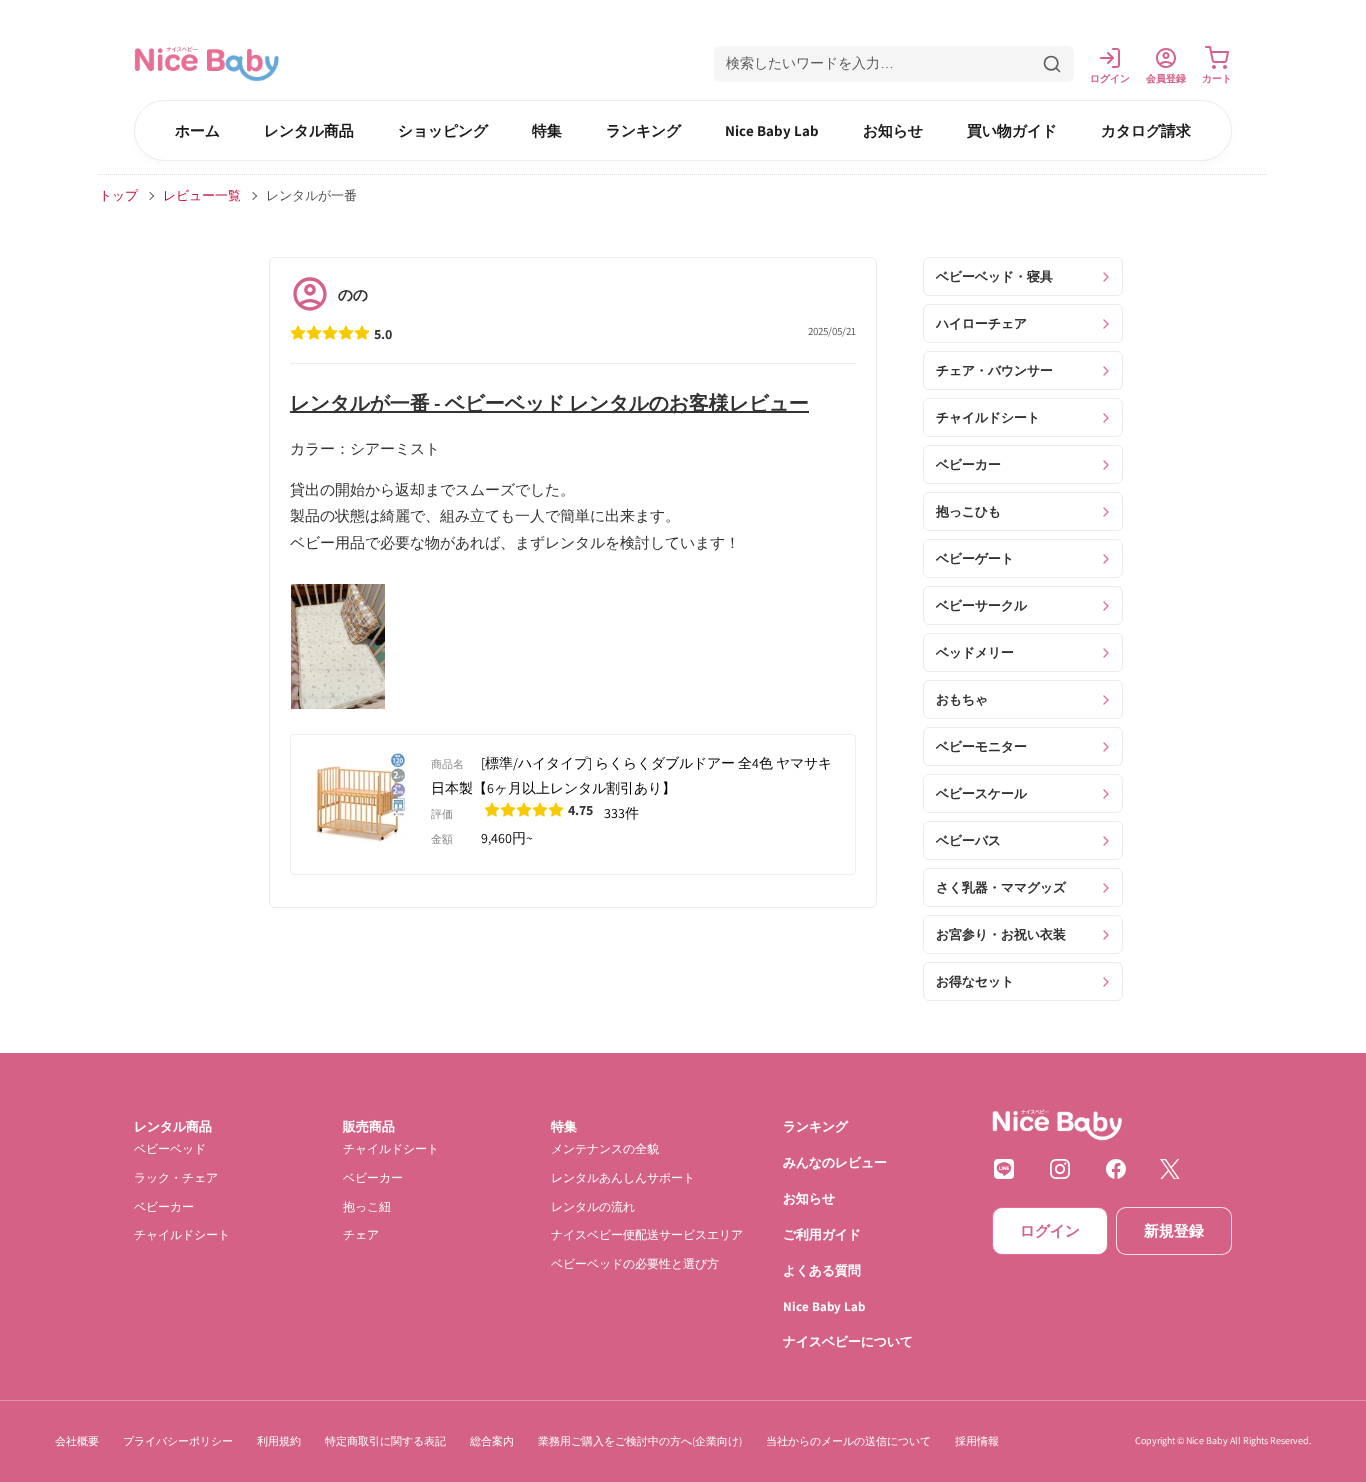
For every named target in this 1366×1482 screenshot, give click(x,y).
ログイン (1050, 1230)
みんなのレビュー (835, 1162)
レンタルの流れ (593, 1206)
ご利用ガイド (822, 1234)
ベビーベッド (170, 1148)
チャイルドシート (182, 1234)
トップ (118, 195)
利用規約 (279, 1441)
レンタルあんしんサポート (623, 1177)
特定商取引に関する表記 (385, 1441)
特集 (547, 130)
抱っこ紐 (367, 1206)
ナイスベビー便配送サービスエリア (647, 1234)
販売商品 (369, 1126)
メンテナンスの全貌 (605, 1148)
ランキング (643, 130)
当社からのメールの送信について (848, 1441)
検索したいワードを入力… (810, 63)
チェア (361, 1234)
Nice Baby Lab (772, 130)
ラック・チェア (176, 1177)
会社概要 (77, 1441)
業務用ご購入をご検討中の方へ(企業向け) (640, 1441)
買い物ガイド (1012, 130)
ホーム (197, 130)
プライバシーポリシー (178, 1441)
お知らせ (893, 130)
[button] (894, 64)
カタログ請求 (1146, 130)
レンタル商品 (309, 130)
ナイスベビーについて (848, 1342)
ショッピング (443, 130)
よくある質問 (822, 1270)
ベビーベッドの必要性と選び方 (635, 1263)
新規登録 (1174, 1230)
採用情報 (977, 1441)
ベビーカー (164, 1206)
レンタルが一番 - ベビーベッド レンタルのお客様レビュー (549, 403)
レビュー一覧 (202, 195)
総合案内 (492, 1441)
